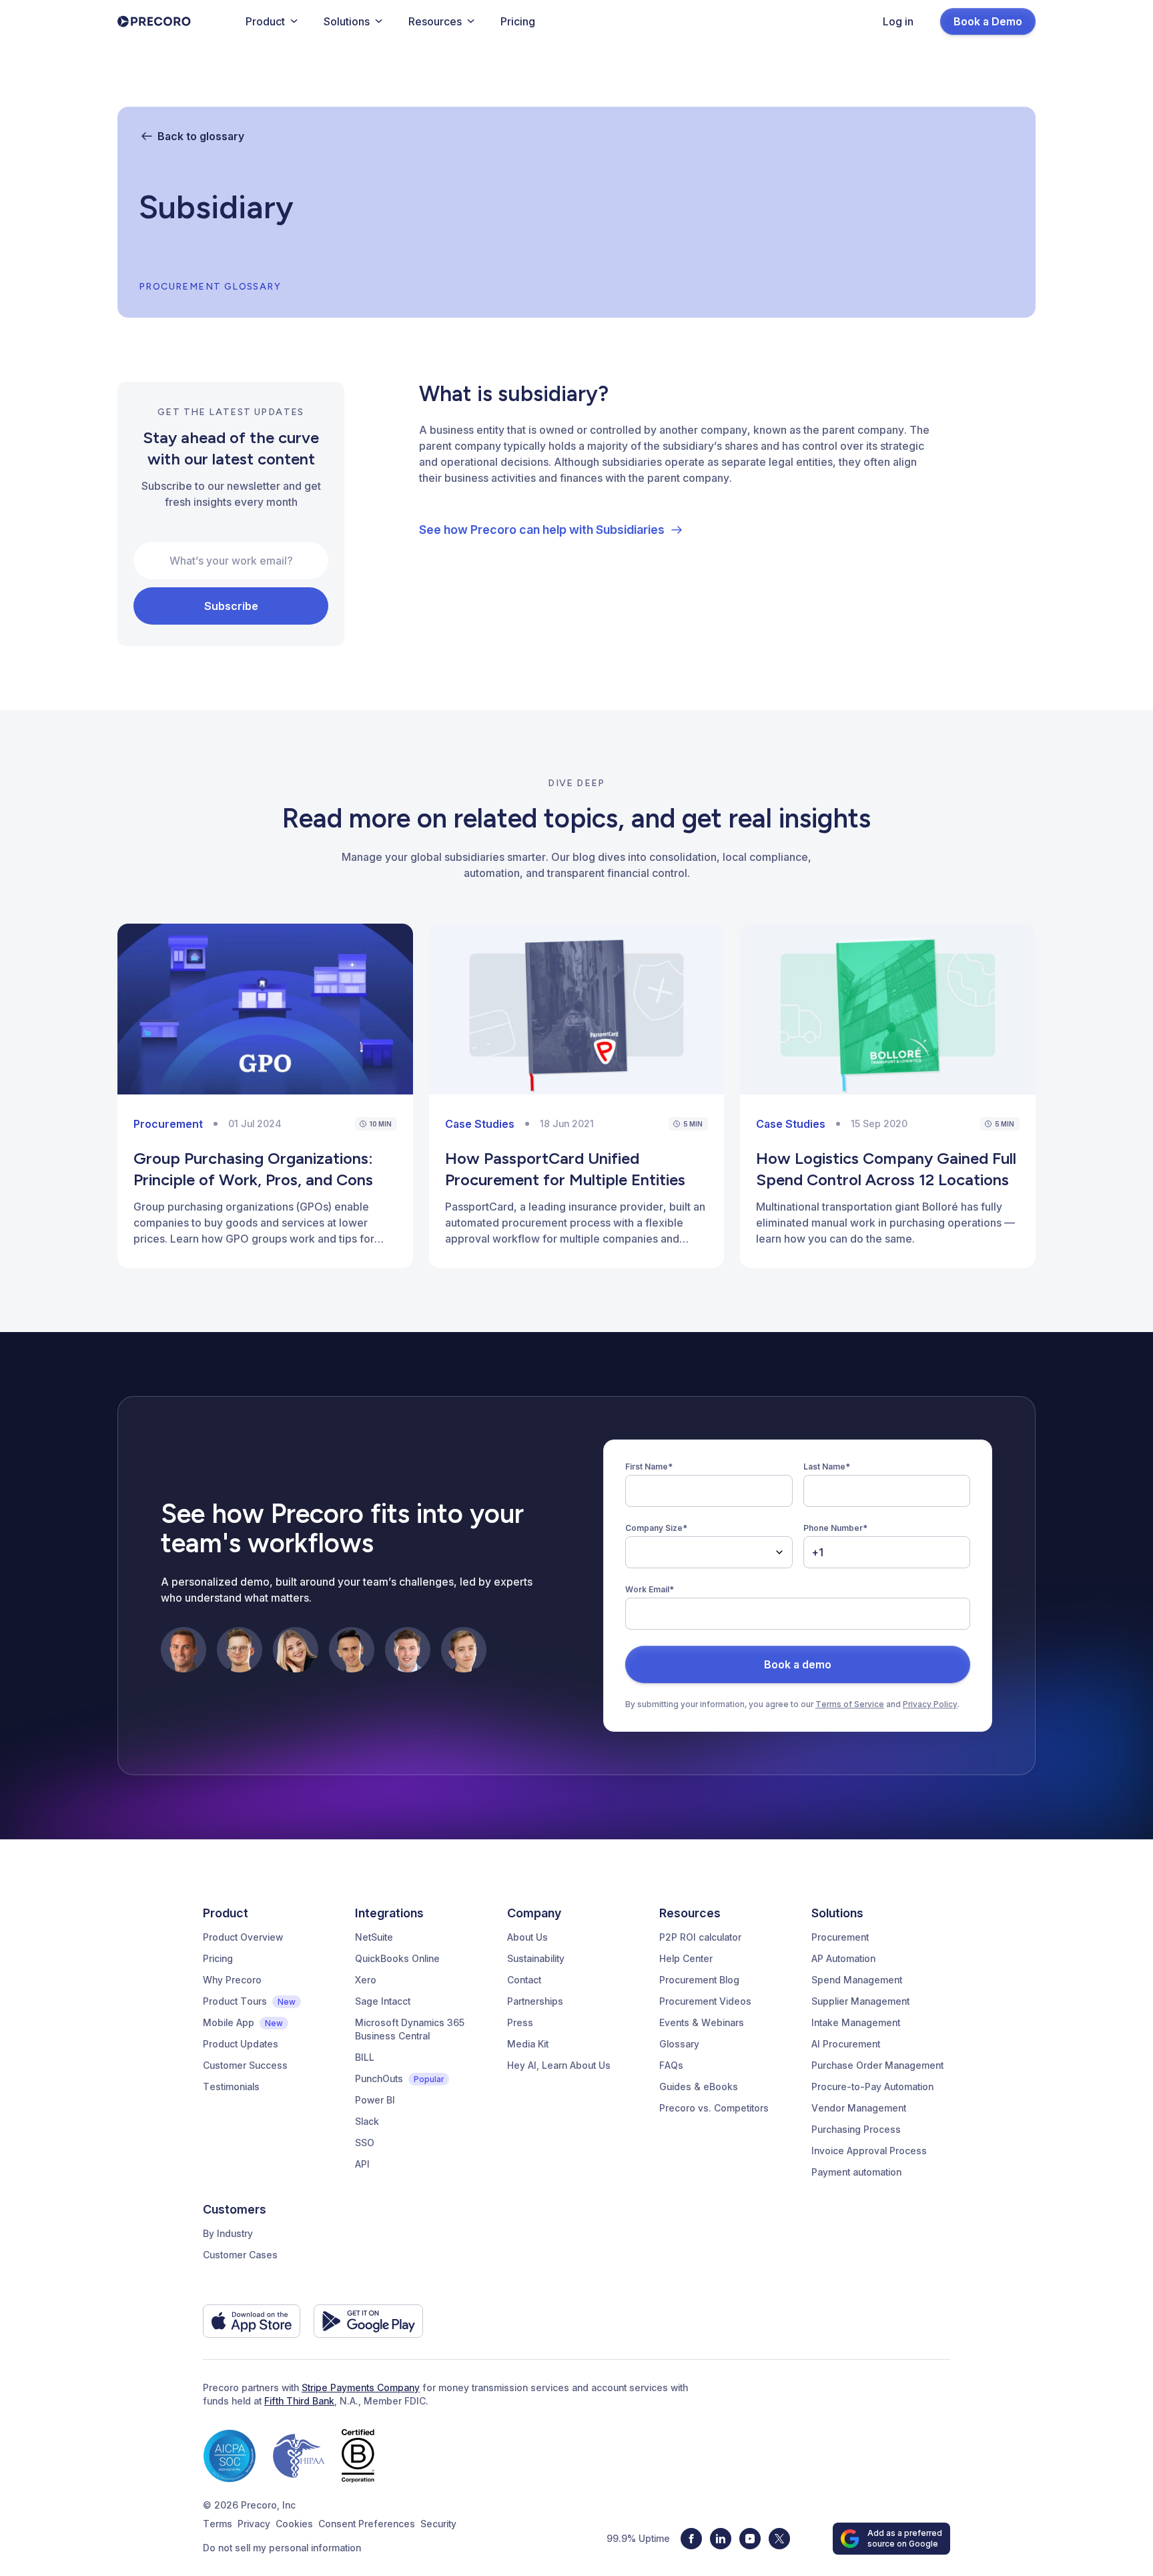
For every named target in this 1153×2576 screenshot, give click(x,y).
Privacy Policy (930, 1704)
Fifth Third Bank (299, 2401)
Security (438, 2524)
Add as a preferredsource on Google (905, 2538)
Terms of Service (850, 1704)
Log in (898, 21)
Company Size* (656, 1528)
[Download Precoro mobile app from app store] (252, 2321)
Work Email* (650, 1589)
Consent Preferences (367, 2524)
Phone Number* (835, 1528)
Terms (218, 2524)
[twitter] (779, 2539)
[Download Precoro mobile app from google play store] (368, 2321)
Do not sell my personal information (282, 2548)
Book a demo (798, 1664)
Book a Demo (988, 21)
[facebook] (691, 2539)
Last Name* (827, 1467)
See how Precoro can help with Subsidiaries (542, 530)
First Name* (649, 1467)
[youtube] (750, 2539)
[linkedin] (721, 2539)
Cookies (294, 2524)
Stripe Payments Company (361, 2387)
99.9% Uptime (638, 2538)
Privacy (254, 2524)
